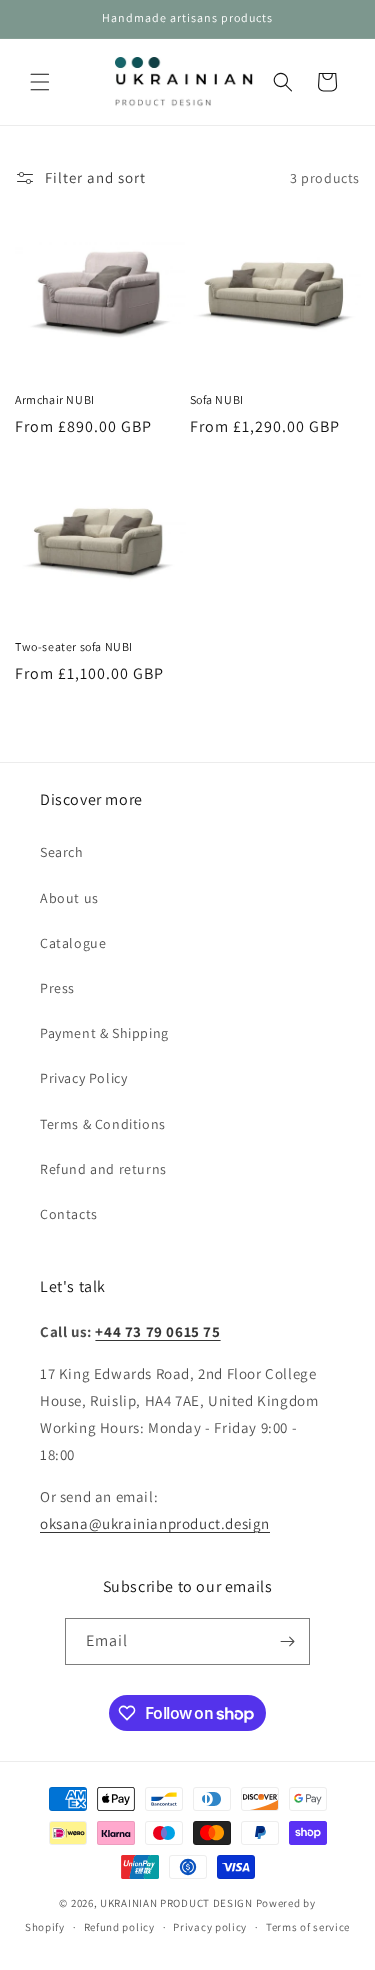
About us (69, 898)
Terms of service (308, 1927)
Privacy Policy (83, 1078)
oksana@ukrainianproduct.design (155, 1523)
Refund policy (119, 1927)
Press (57, 988)
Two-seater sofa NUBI (74, 646)
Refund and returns (103, 1169)
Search (62, 852)
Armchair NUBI (55, 399)
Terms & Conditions (103, 1124)
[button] (40, 82)
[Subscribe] (287, 1641)
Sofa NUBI (217, 399)
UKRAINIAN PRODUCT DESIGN (176, 1903)
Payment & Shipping (104, 1033)
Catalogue (73, 943)
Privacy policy (210, 1927)
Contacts (69, 1214)
